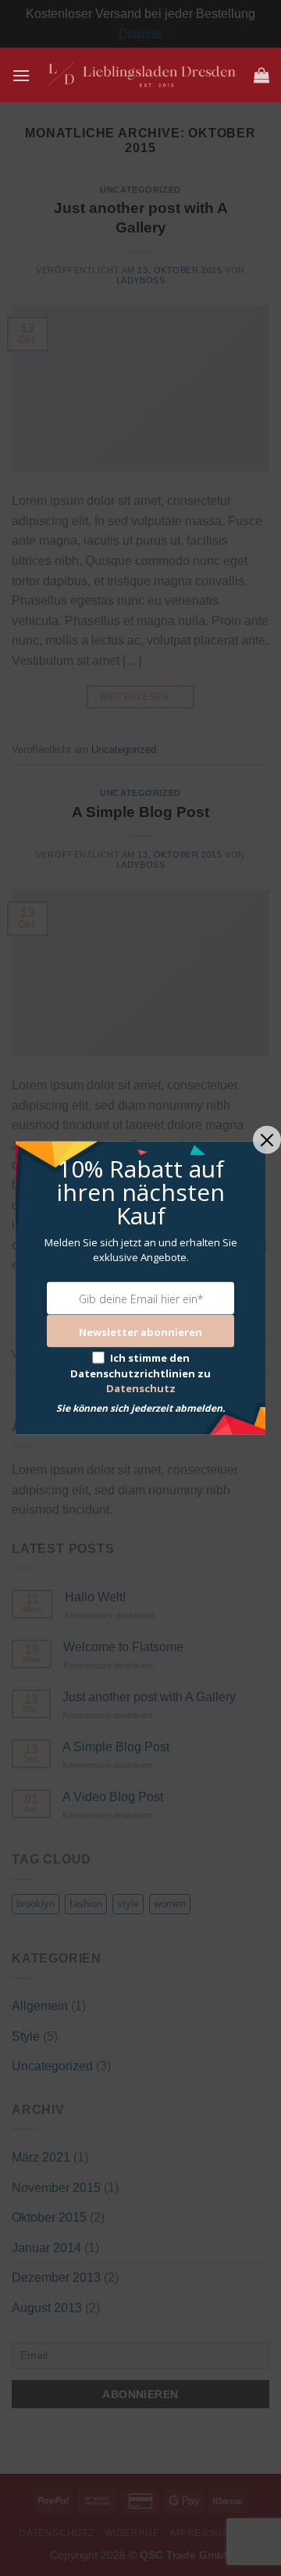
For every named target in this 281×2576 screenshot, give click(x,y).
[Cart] (261, 75)
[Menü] (21, 75)
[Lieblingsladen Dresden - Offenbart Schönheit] (142, 75)
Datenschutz (141, 1388)
